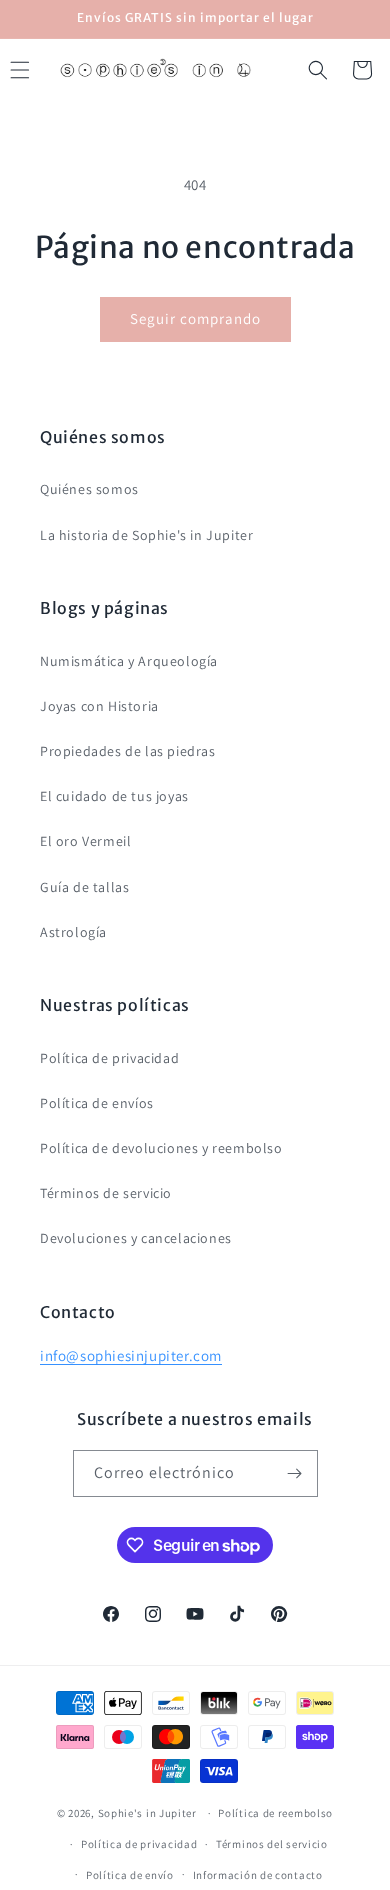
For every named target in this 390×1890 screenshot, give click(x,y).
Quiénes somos (89, 489)
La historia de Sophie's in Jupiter (146, 535)
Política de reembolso (275, 1813)
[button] (318, 70)
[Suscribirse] (295, 1473)
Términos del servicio (272, 1844)
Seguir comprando (195, 318)
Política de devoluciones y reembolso (161, 1148)
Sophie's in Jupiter (147, 1813)
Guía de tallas (84, 887)
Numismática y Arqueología (129, 661)
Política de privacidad (109, 1058)
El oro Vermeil (85, 841)
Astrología (73, 932)
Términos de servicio (106, 1193)
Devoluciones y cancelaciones (136, 1238)
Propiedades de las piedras (128, 751)
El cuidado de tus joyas (114, 796)
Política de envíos (97, 1103)
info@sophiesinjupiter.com (131, 1355)
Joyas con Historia (99, 706)
